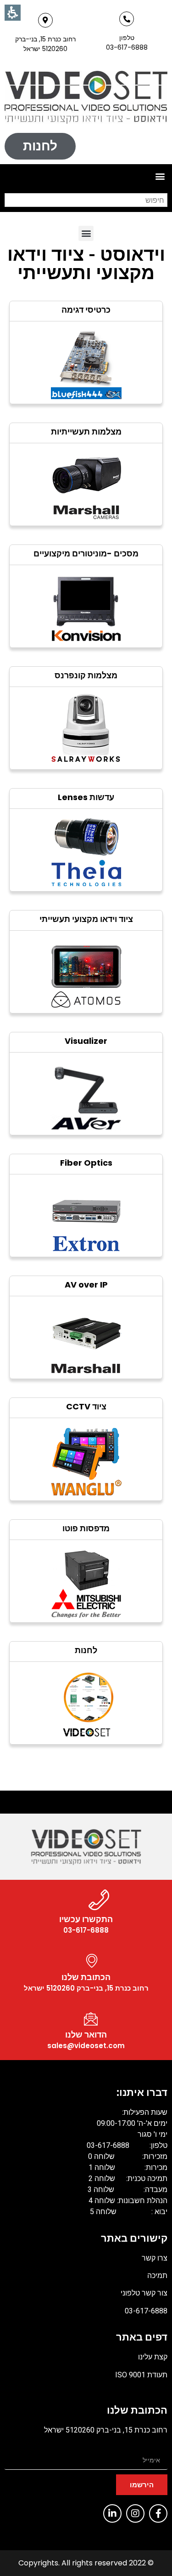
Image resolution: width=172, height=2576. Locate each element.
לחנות (86, 1650)
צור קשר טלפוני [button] (143, 2293)
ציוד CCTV (86, 1406)
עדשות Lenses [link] (86, 797)
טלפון (127, 38)
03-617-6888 (146, 2311)
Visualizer (86, 1041)
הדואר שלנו (86, 2035)
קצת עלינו (153, 2357)
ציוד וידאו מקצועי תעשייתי (86, 919)
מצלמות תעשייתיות (86, 432)
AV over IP (86, 1285)
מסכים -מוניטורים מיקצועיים (86, 553)
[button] (160, 176)
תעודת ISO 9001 (141, 2375)
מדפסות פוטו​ (86, 1528)
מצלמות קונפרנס (86, 675)
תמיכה (157, 2275)
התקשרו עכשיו (86, 1919)
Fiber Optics (86, 1163)
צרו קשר (155, 2258)
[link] (86, 97)
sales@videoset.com (86, 2046)
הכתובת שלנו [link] (86, 1977)
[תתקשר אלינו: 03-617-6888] (127, 19)
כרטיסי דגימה (86, 310)
